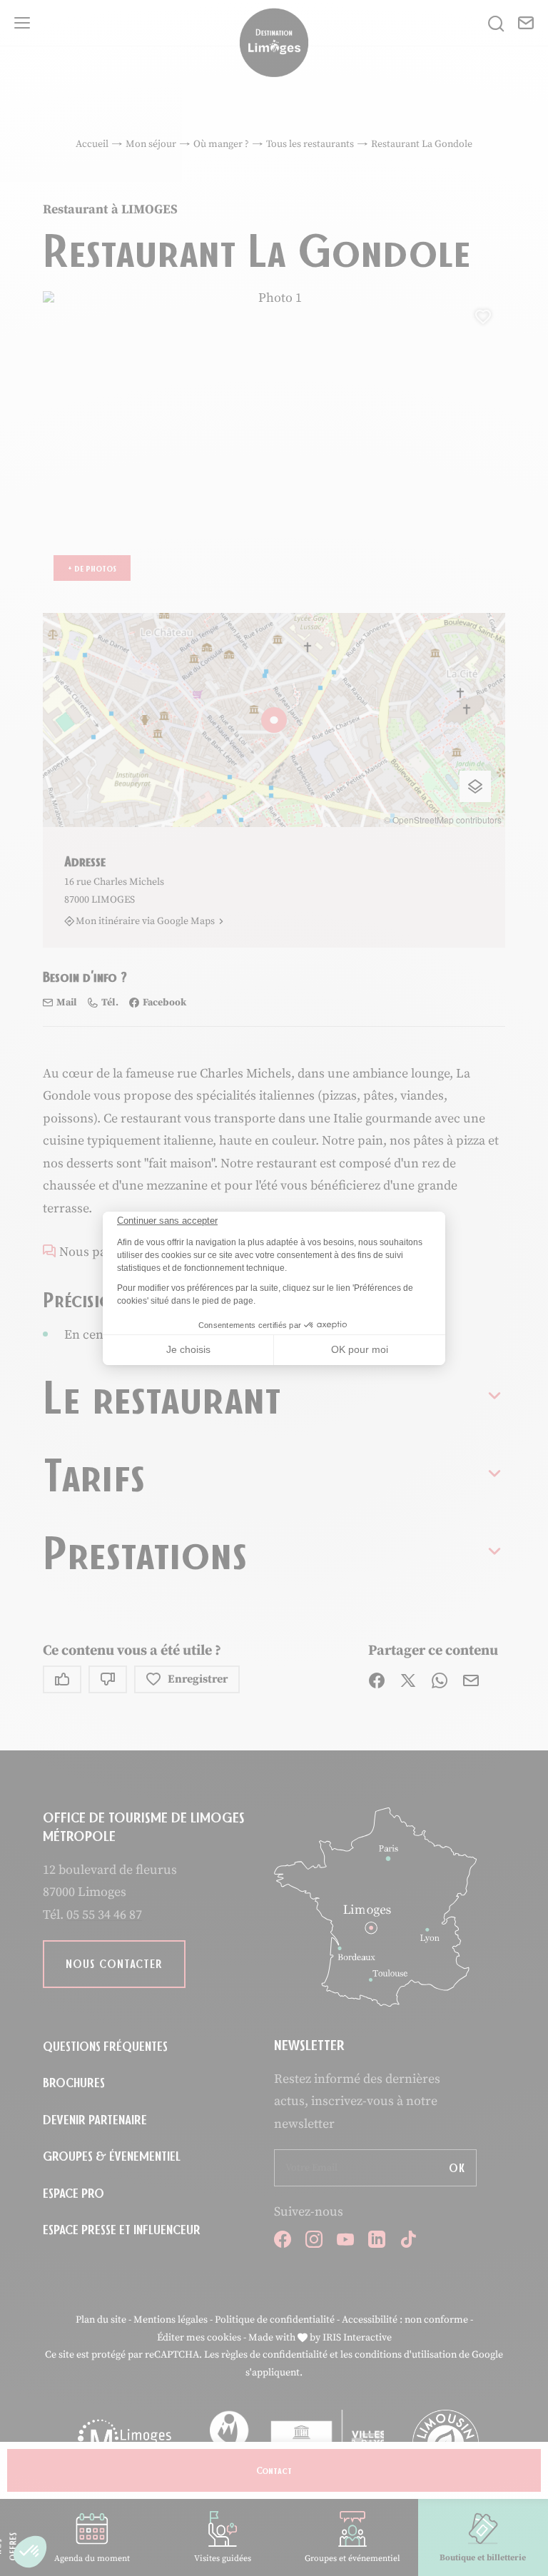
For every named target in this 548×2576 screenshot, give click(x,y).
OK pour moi (360, 1349)
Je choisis (188, 1349)
